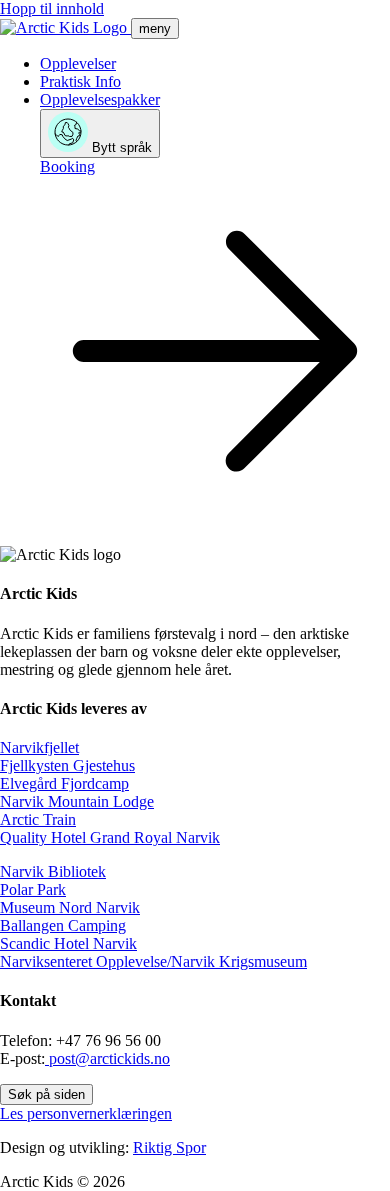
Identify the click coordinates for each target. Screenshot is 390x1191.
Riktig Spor (169, 1147)
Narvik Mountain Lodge (77, 801)
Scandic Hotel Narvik (68, 943)
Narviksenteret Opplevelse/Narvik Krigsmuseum (153, 961)
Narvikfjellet (39, 747)
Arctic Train (38, 819)
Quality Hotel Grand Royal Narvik (110, 837)
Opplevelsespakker (100, 99)
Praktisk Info (80, 81)
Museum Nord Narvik (70, 907)
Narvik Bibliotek (53, 871)
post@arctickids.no (107, 1058)
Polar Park (33, 889)
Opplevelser (78, 63)
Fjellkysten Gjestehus (67, 765)
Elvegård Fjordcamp (64, 783)
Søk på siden (46, 1094)
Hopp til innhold (52, 8)
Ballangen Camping (63, 925)
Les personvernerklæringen (86, 1113)
